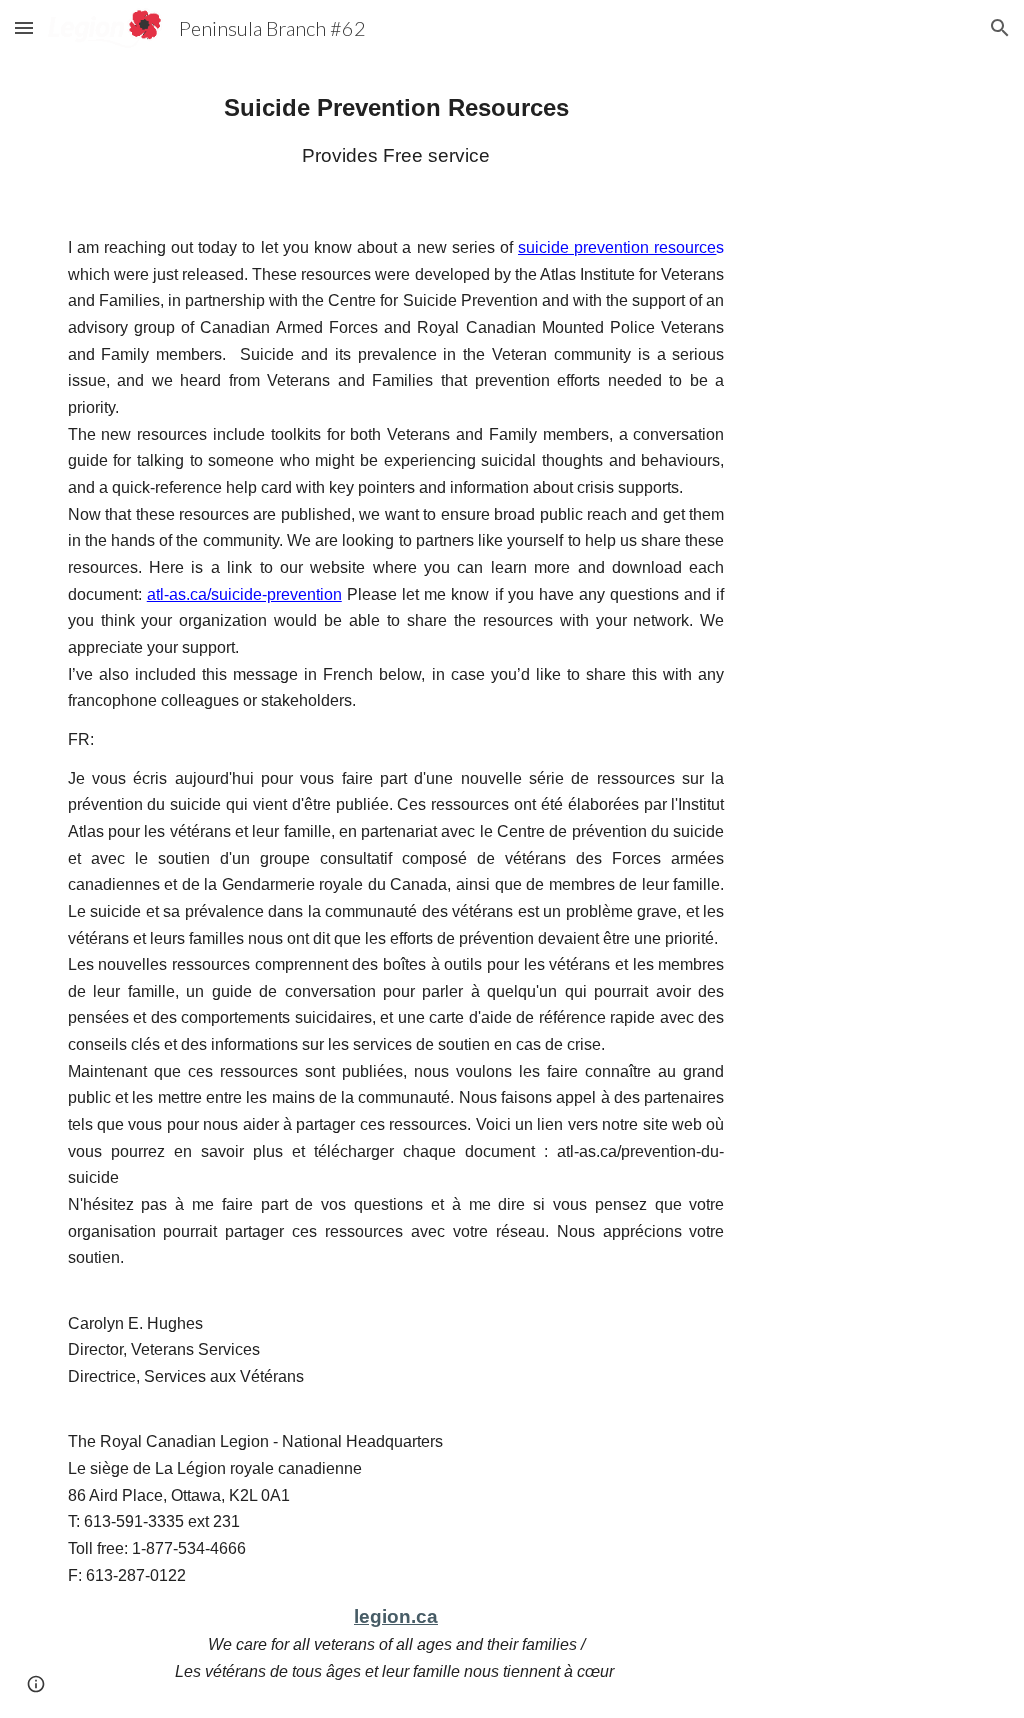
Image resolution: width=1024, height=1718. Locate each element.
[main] (396, 129)
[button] (24, 27)
